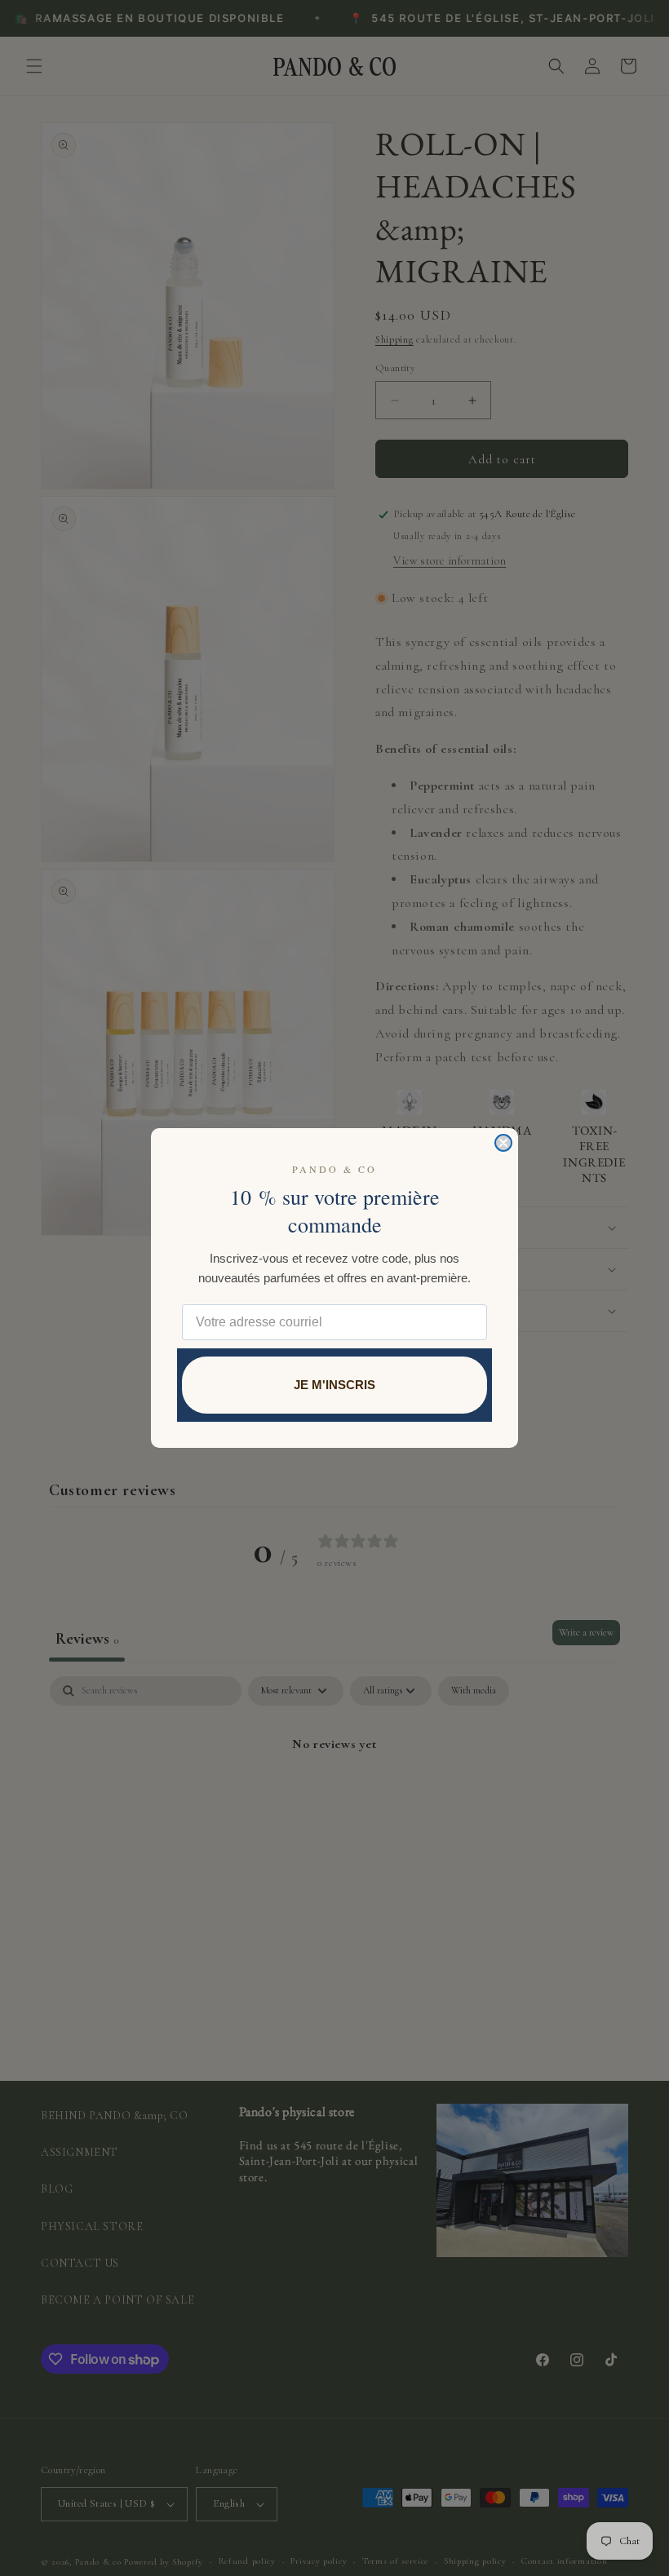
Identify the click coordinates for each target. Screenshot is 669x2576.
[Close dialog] (503, 1143)
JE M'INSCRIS (334, 1385)
